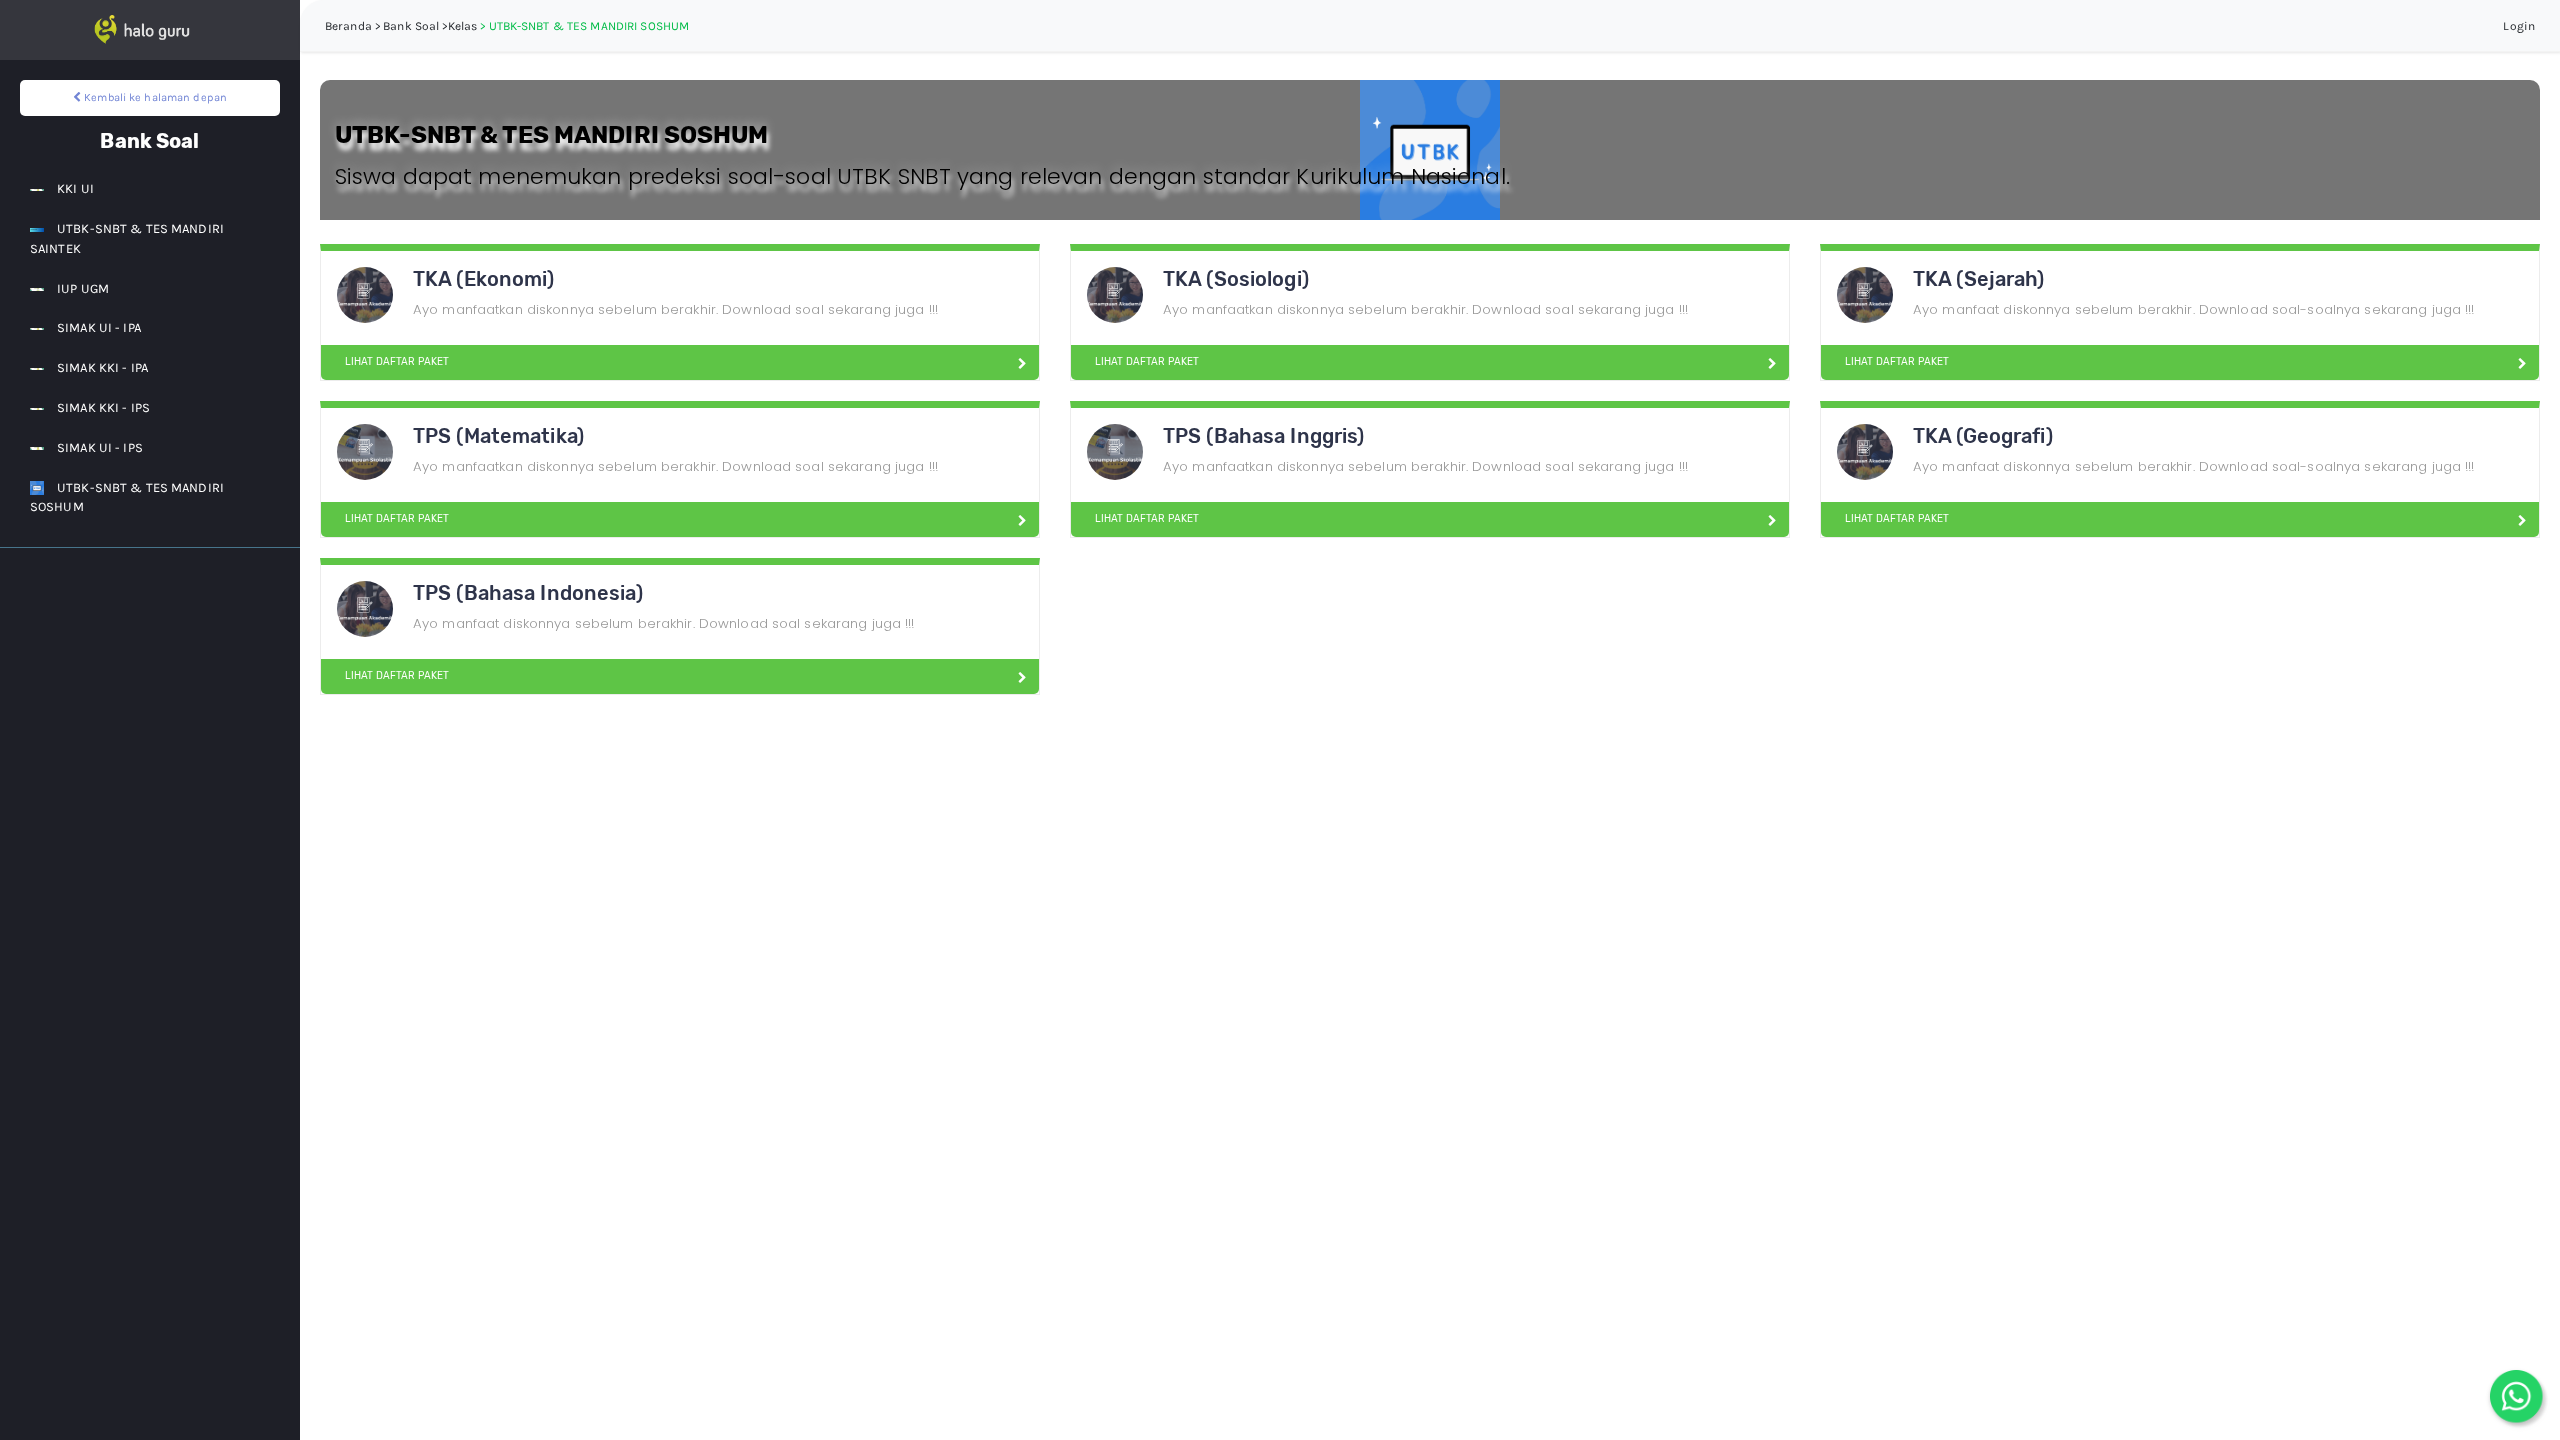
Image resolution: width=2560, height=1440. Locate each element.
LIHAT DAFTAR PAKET (397, 362)
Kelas (463, 26)
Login (2519, 26)
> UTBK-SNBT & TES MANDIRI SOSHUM (584, 26)
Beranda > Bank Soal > (386, 26)
